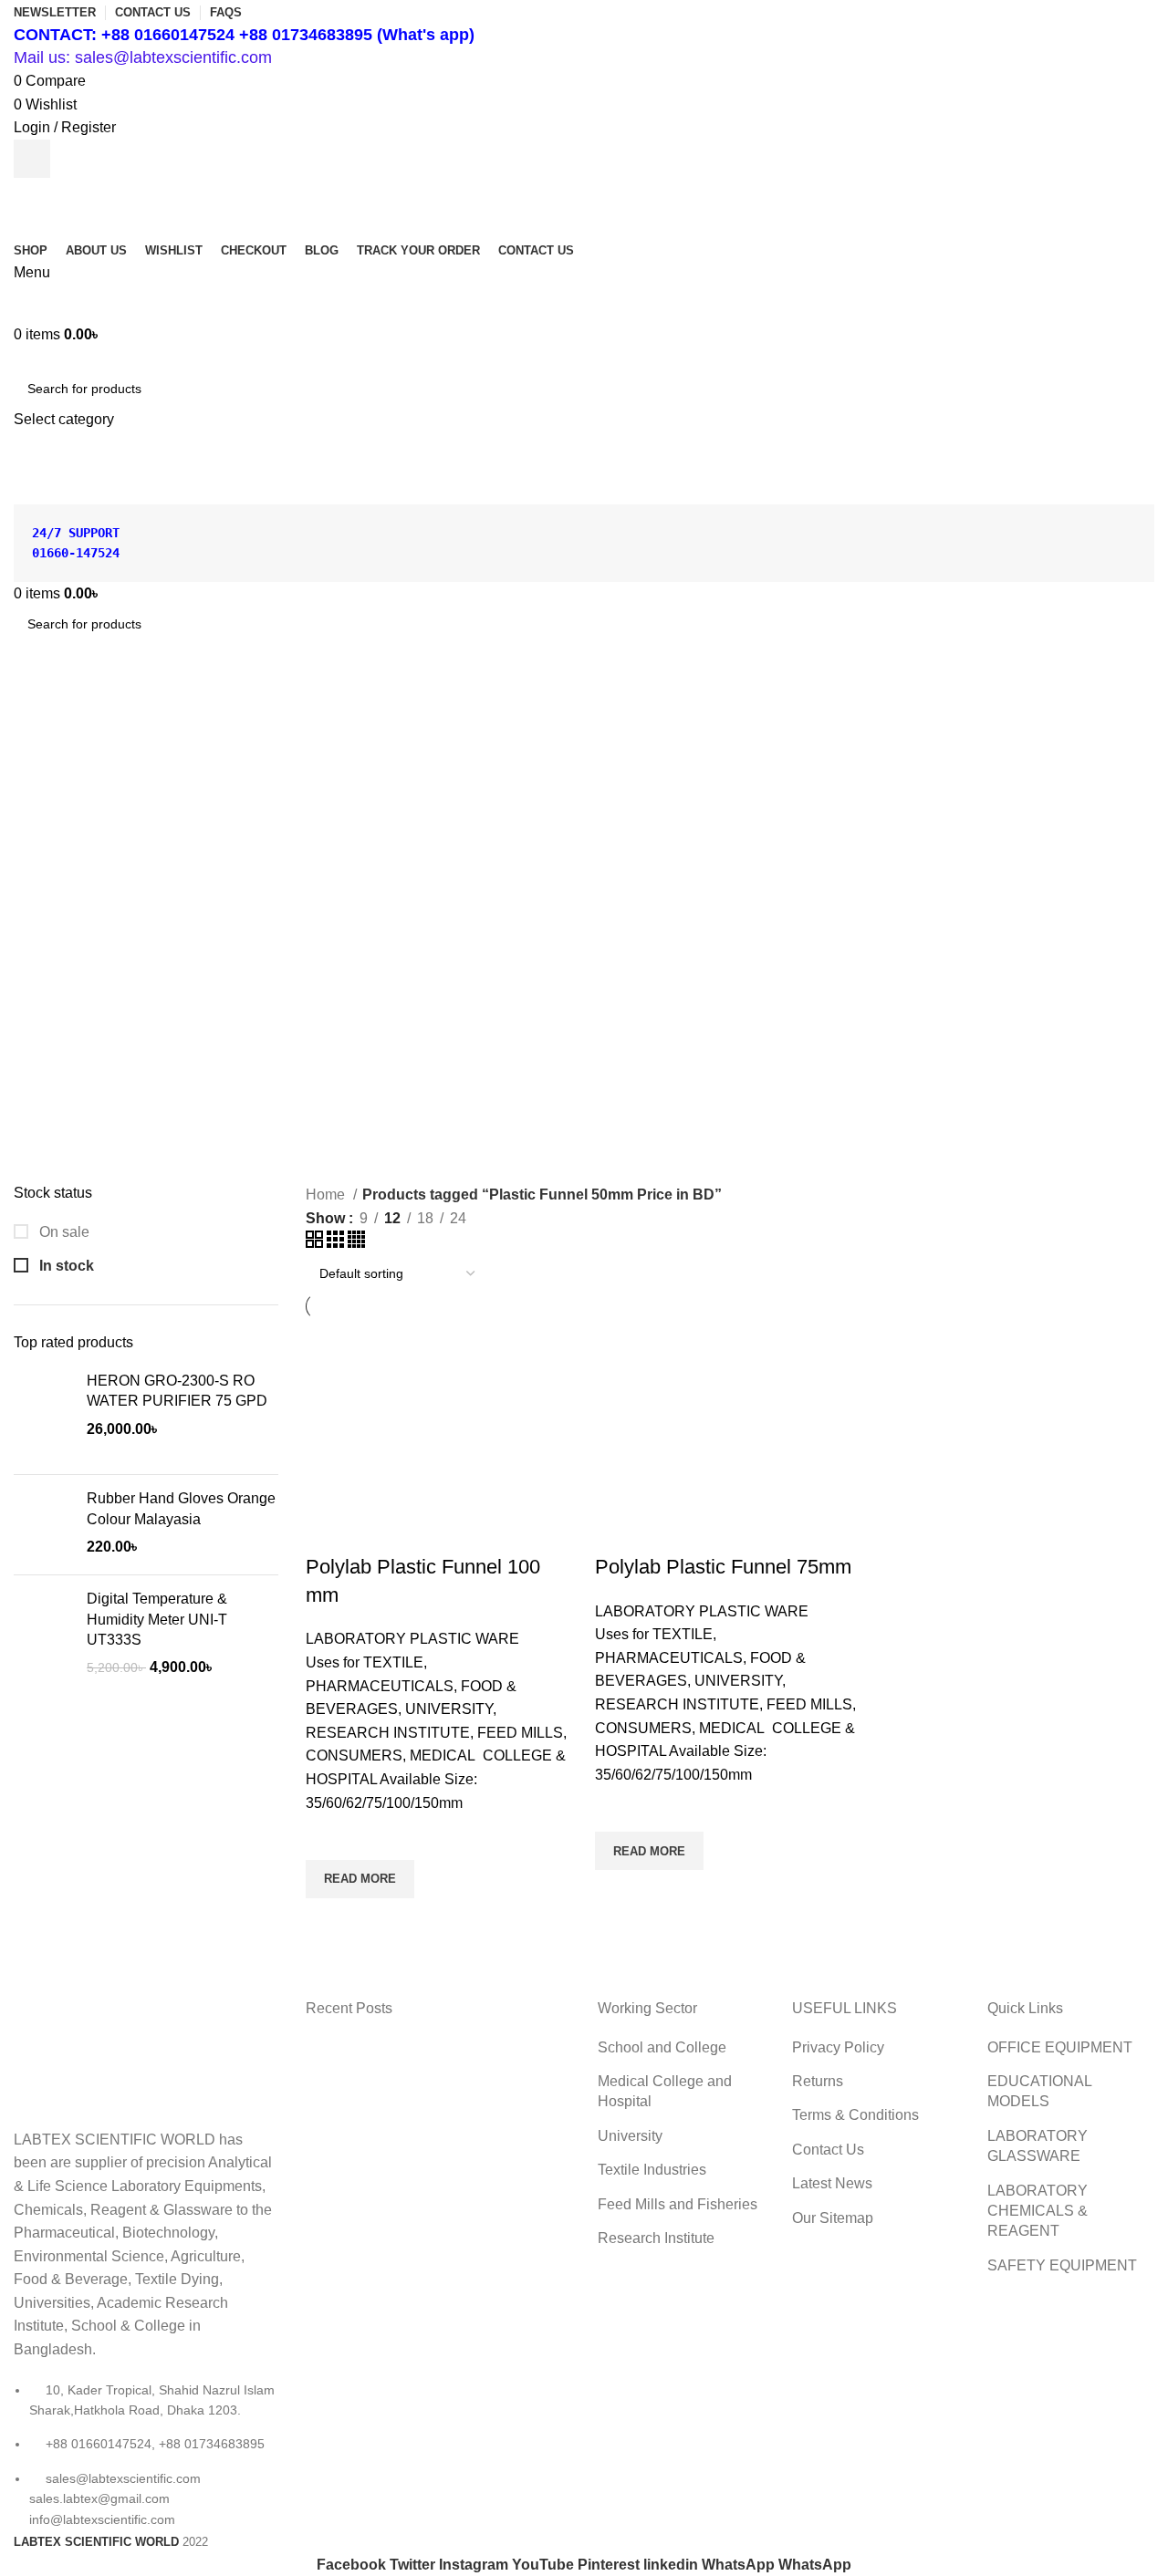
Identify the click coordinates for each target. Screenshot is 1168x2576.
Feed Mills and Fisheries (678, 2204)
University (630, 2136)
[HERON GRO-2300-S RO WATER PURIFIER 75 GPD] (43, 1416)
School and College (662, 2047)
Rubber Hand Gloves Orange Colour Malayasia (181, 1508)
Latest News (832, 2183)
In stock (65, 1266)
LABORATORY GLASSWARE (1038, 2146)
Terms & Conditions (855, 2115)
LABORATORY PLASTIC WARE (412, 1639)
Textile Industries (652, 2170)
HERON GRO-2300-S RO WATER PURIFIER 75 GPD (177, 1391)
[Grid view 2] (316, 1243)
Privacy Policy (838, 2047)
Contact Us (828, 2150)
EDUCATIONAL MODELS (1039, 2091)
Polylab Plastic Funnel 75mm (723, 1567)
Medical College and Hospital (665, 2091)
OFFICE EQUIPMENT (1060, 2047)
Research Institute (656, 2238)
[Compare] (328, 1531)
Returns (818, 2081)
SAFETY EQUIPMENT (1062, 2265)
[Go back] (36, 704)
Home (327, 1195)
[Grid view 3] (337, 1243)
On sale (63, 1232)
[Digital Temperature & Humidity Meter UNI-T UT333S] (43, 1634)
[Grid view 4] (356, 1243)
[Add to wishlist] (328, 1837)
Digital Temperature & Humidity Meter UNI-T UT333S (157, 1619)
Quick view (328, 1921)
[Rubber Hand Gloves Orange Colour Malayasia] (43, 1525)
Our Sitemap (833, 2218)
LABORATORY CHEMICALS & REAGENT (1038, 2211)
